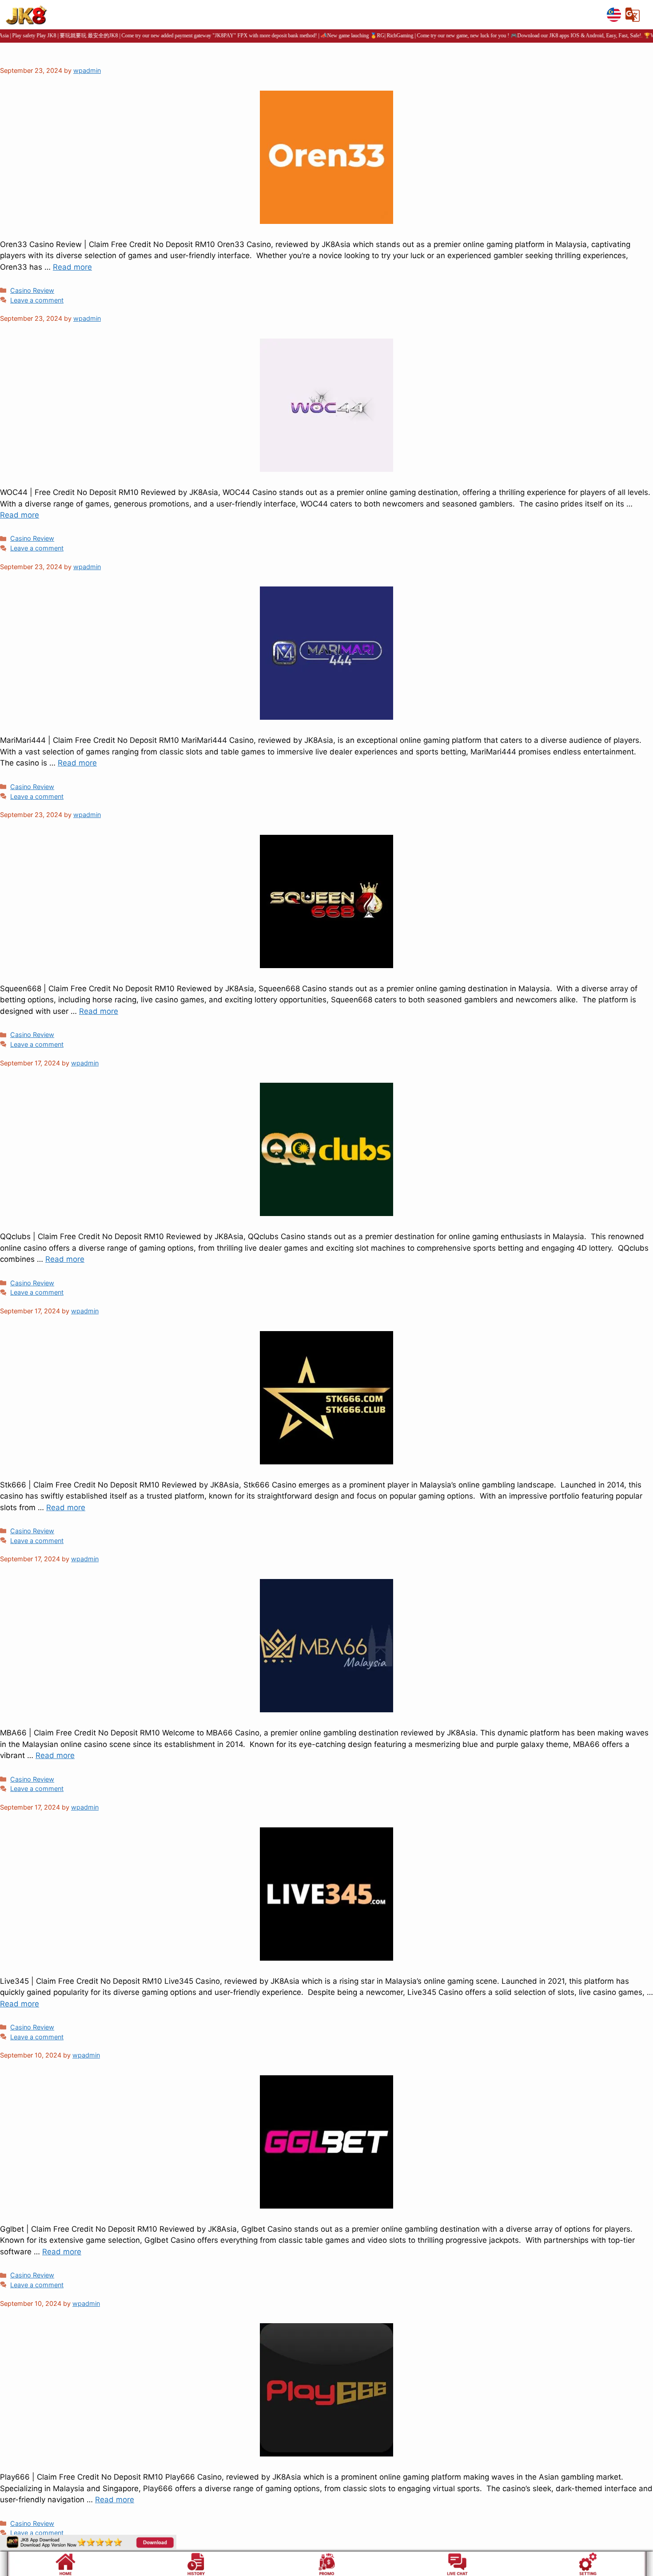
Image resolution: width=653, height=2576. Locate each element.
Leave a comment (37, 300)
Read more (72, 267)
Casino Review (32, 290)
